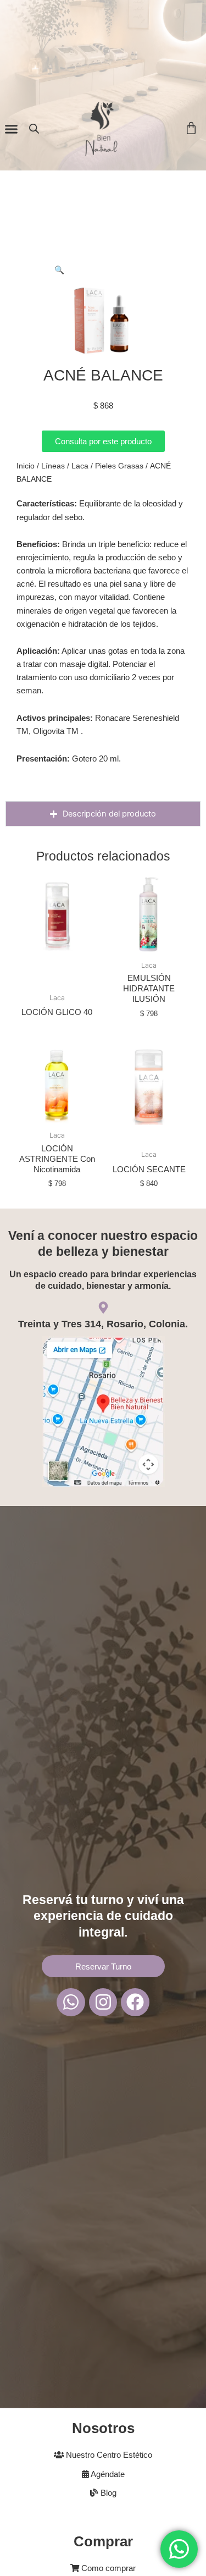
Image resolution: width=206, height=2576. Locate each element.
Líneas (53, 466)
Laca (80, 466)
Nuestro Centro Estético (108, 2455)
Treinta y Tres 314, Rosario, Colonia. (103, 1324)
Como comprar (107, 2568)
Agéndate (107, 2474)
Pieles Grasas (119, 466)
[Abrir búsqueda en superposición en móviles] (34, 129)
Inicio (26, 466)
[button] (12, 129)
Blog (107, 2493)
